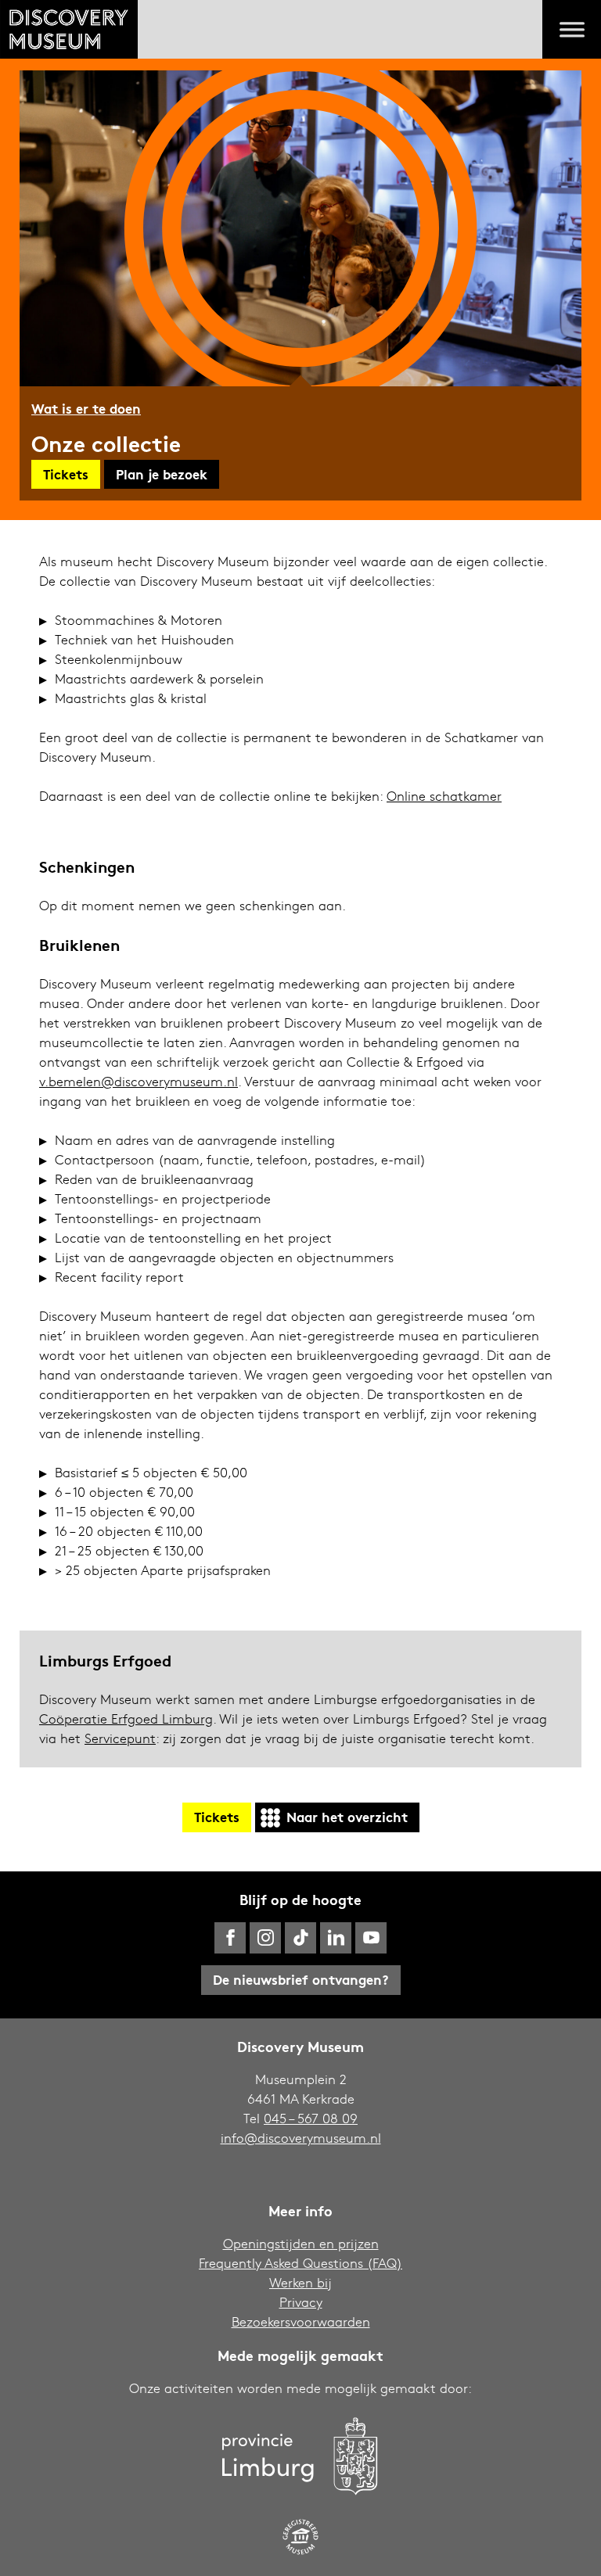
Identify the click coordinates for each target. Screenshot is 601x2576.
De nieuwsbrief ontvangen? (301, 1979)
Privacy (301, 2302)
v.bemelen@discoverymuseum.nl (139, 1081)
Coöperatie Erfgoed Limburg (126, 1719)
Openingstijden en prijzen (301, 2243)
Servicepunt (120, 1738)
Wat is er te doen (86, 408)
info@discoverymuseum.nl (301, 2138)
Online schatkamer (444, 796)
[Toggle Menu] (572, 30)
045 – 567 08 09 (311, 2118)
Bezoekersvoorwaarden (301, 2321)
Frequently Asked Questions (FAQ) (300, 2263)
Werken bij (300, 2282)
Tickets (66, 474)
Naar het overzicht (347, 1816)
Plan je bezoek (162, 474)
